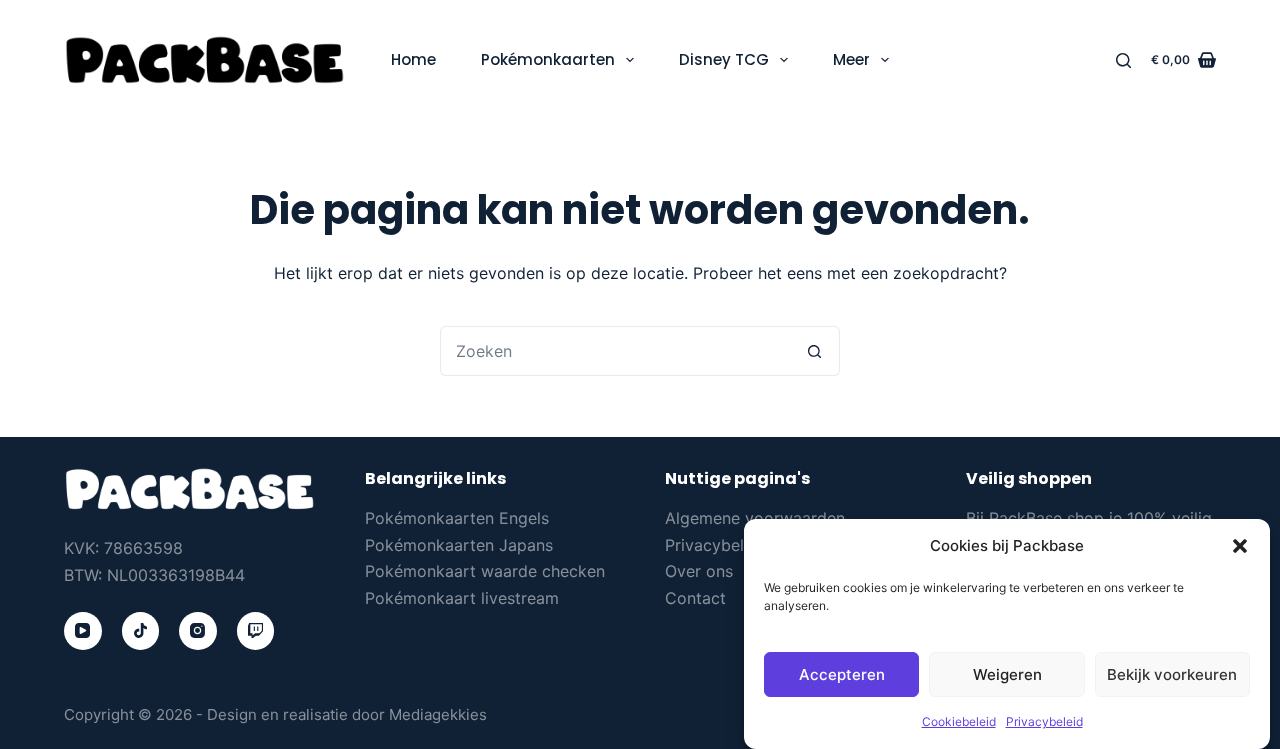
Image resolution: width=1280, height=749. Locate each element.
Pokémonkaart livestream (462, 598)
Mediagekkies (438, 714)
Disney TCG (724, 59)
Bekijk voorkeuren (1172, 674)
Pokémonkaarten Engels (457, 518)
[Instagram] (198, 631)
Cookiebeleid (959, 722)
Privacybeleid (1044, 722)
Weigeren (1007, 674)
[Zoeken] (1123, 60)
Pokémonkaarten (548, 59)
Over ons (699, 571)
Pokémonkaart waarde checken (485, 571)
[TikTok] (141, 631)
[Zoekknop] (815, 351)
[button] (1240, 546)
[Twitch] (256, 631)
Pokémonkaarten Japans (459, 545)
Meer (851, 59)
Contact (695, 598)
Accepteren (842, 674)
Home (413, 59)
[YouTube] (83, 631)
